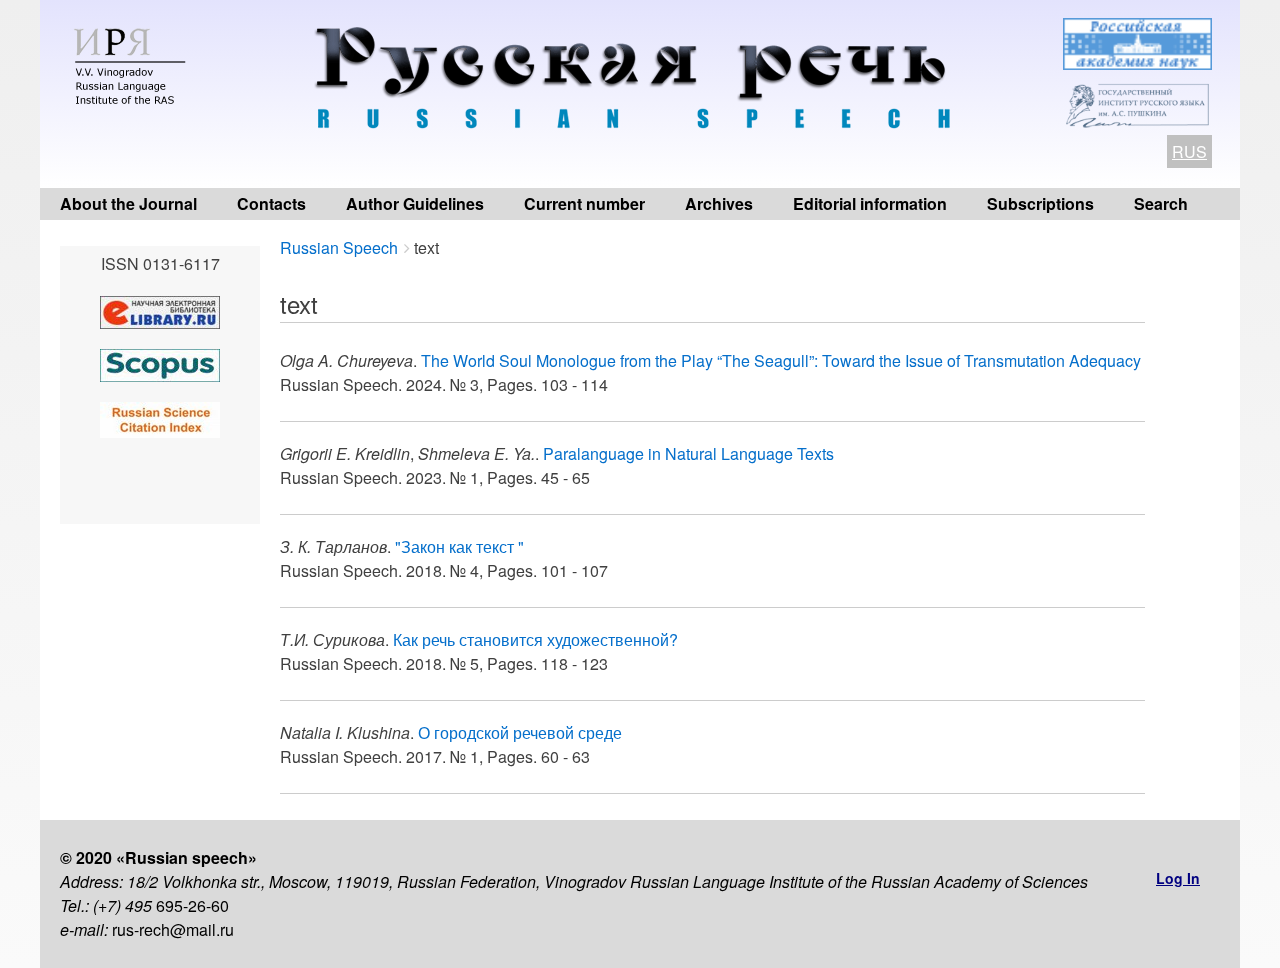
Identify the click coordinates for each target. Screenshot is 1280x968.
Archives (719, 203)
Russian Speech (339, 247)
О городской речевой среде (520, 732)
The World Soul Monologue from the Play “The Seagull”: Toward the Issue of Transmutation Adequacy (781, 360)
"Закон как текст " (459, 546)
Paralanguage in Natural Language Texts (688, 453)
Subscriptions (1040, 203)
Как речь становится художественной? (535, 639)
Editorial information (870, 203)
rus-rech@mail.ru (173, 929)
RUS (1189, 151)
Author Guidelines (415, 203)
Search (1161, 203)
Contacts (271, 203)
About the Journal (128, 203)
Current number (584, 203)
